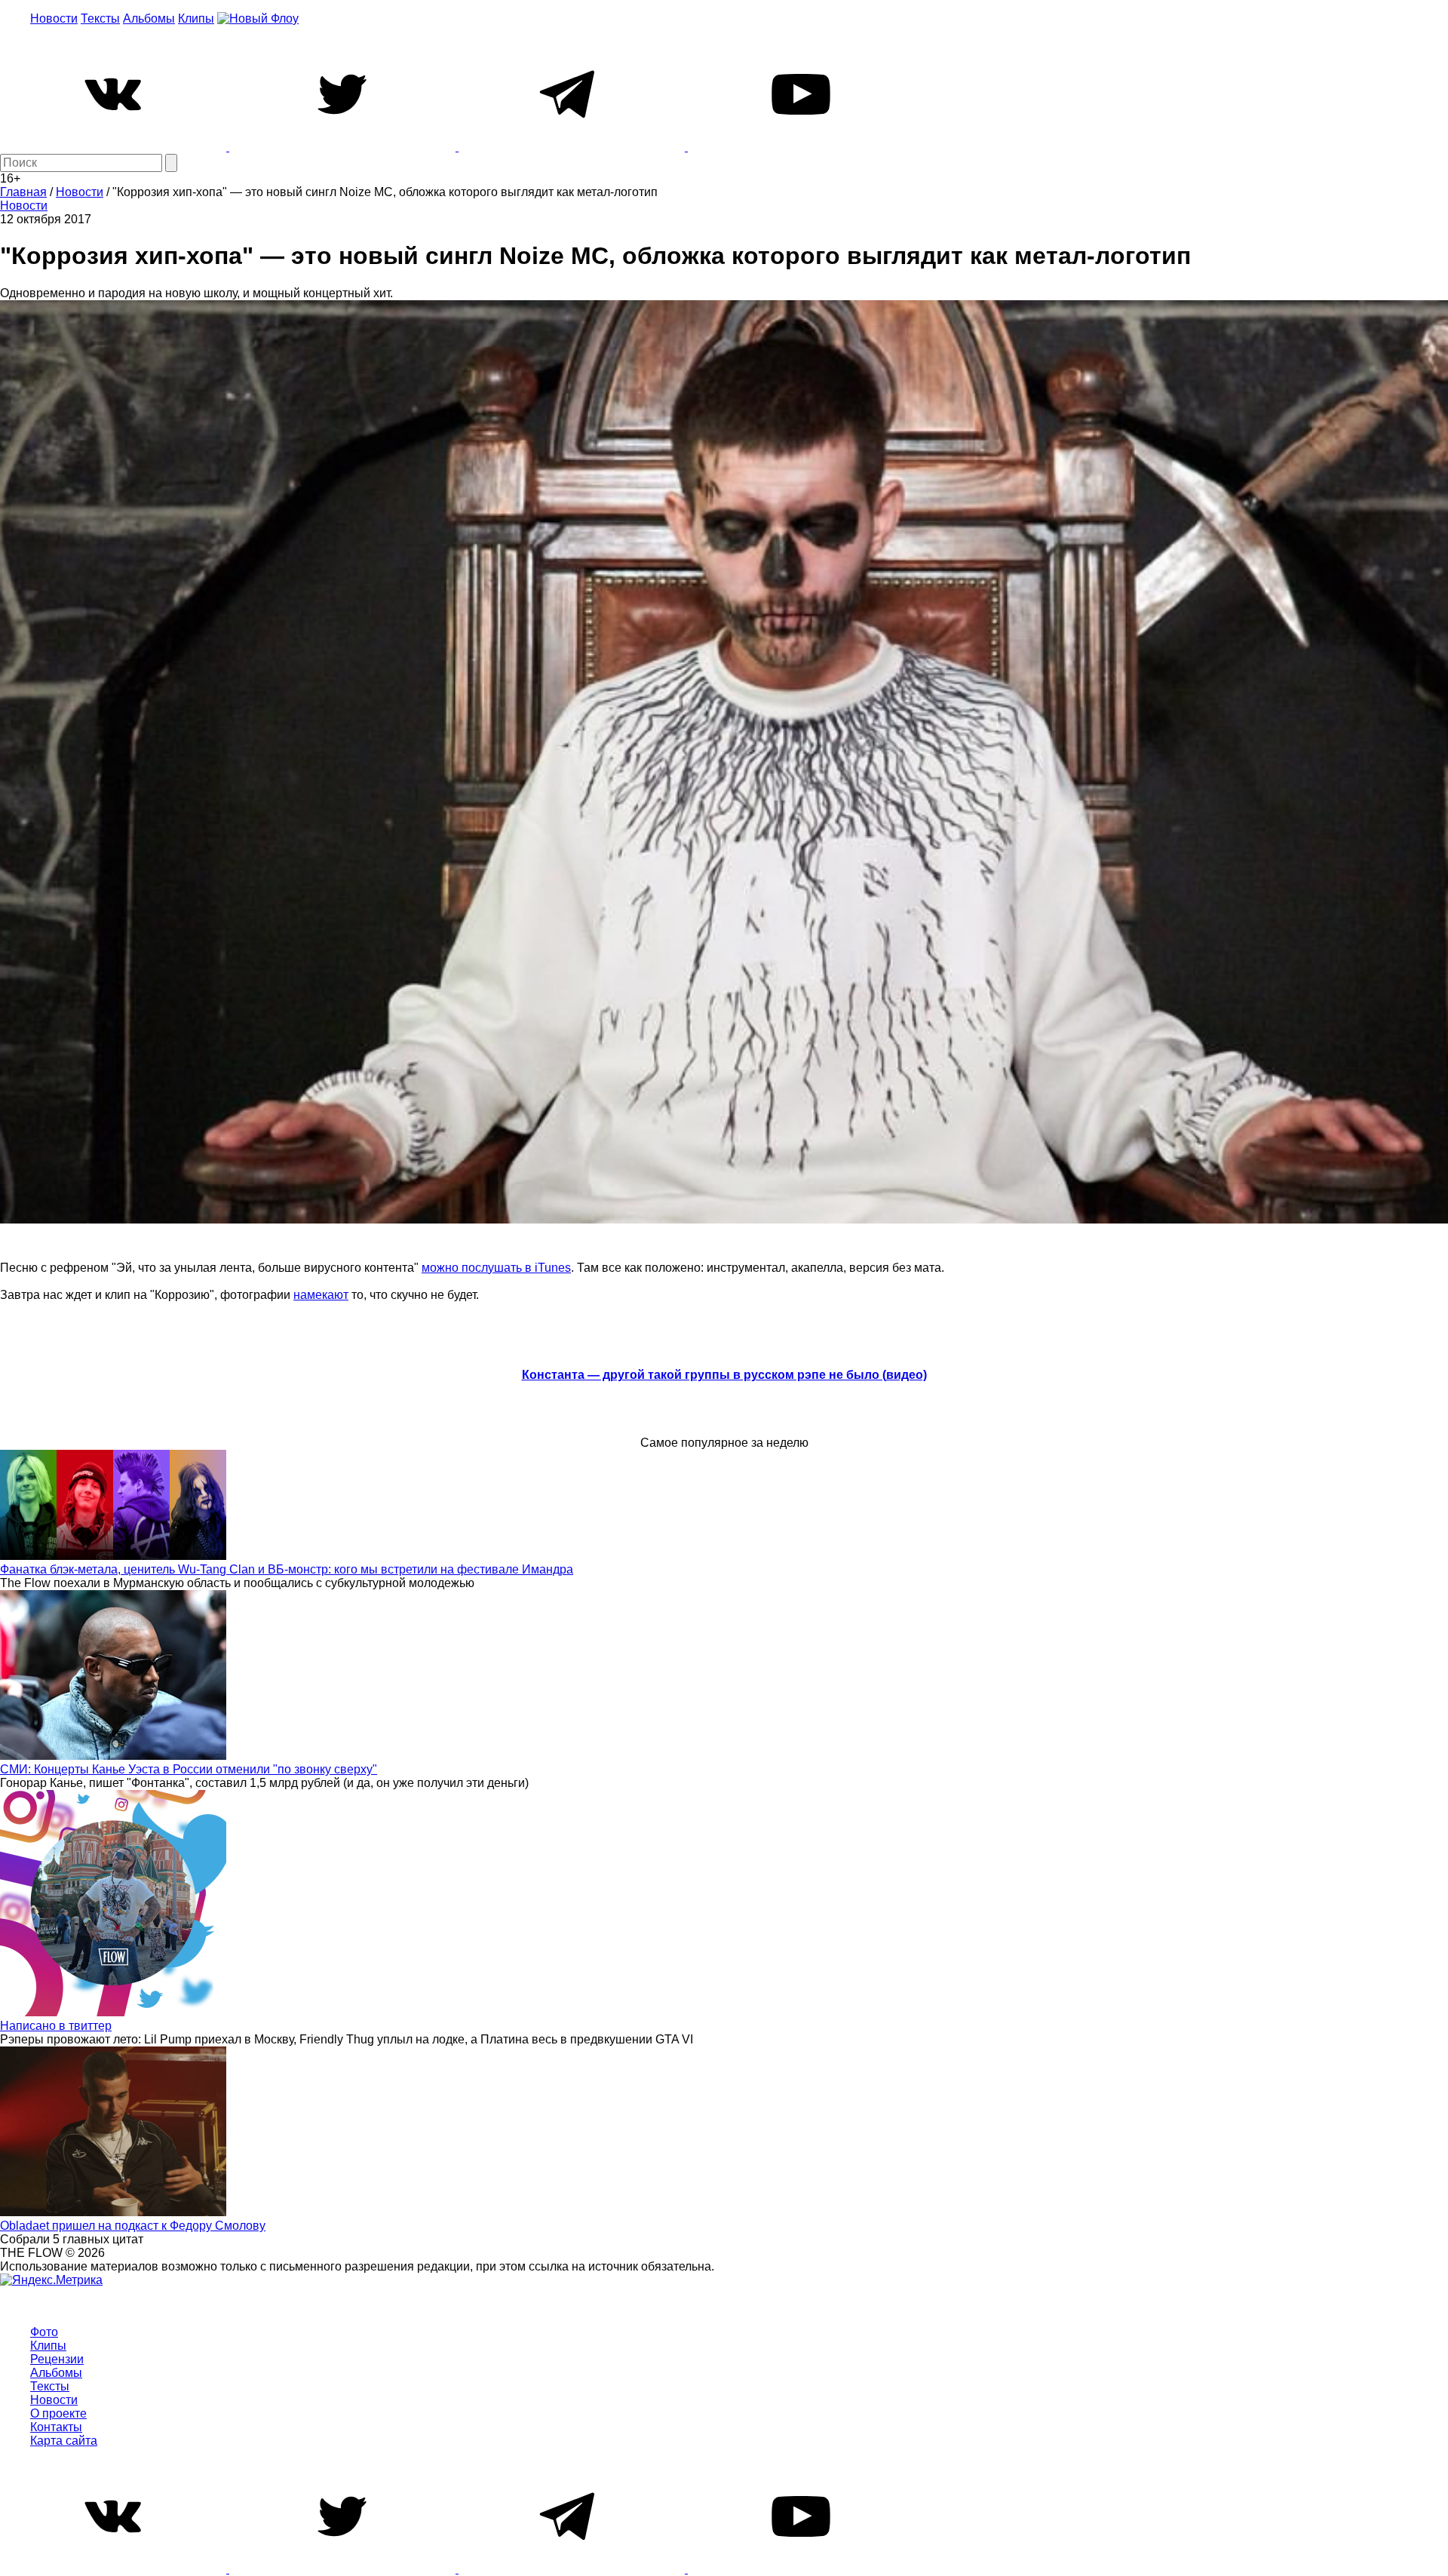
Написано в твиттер (56, 2026)
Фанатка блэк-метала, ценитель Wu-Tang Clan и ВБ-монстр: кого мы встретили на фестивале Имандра (287, 1569)
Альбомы (149, 18)
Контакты (56, 2427)
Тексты (100, 18)
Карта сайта (64, 2441)
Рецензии (57, 2359)
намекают (321, 1295)
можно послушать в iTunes (496, 1268)
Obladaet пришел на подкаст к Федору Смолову (133, 2226)
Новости (54, 18)
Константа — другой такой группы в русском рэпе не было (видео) (724, 1375)
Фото (44, 2332)
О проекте (58, 2413)
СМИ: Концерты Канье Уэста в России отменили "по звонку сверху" (189, 1769)
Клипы (196, 18)
